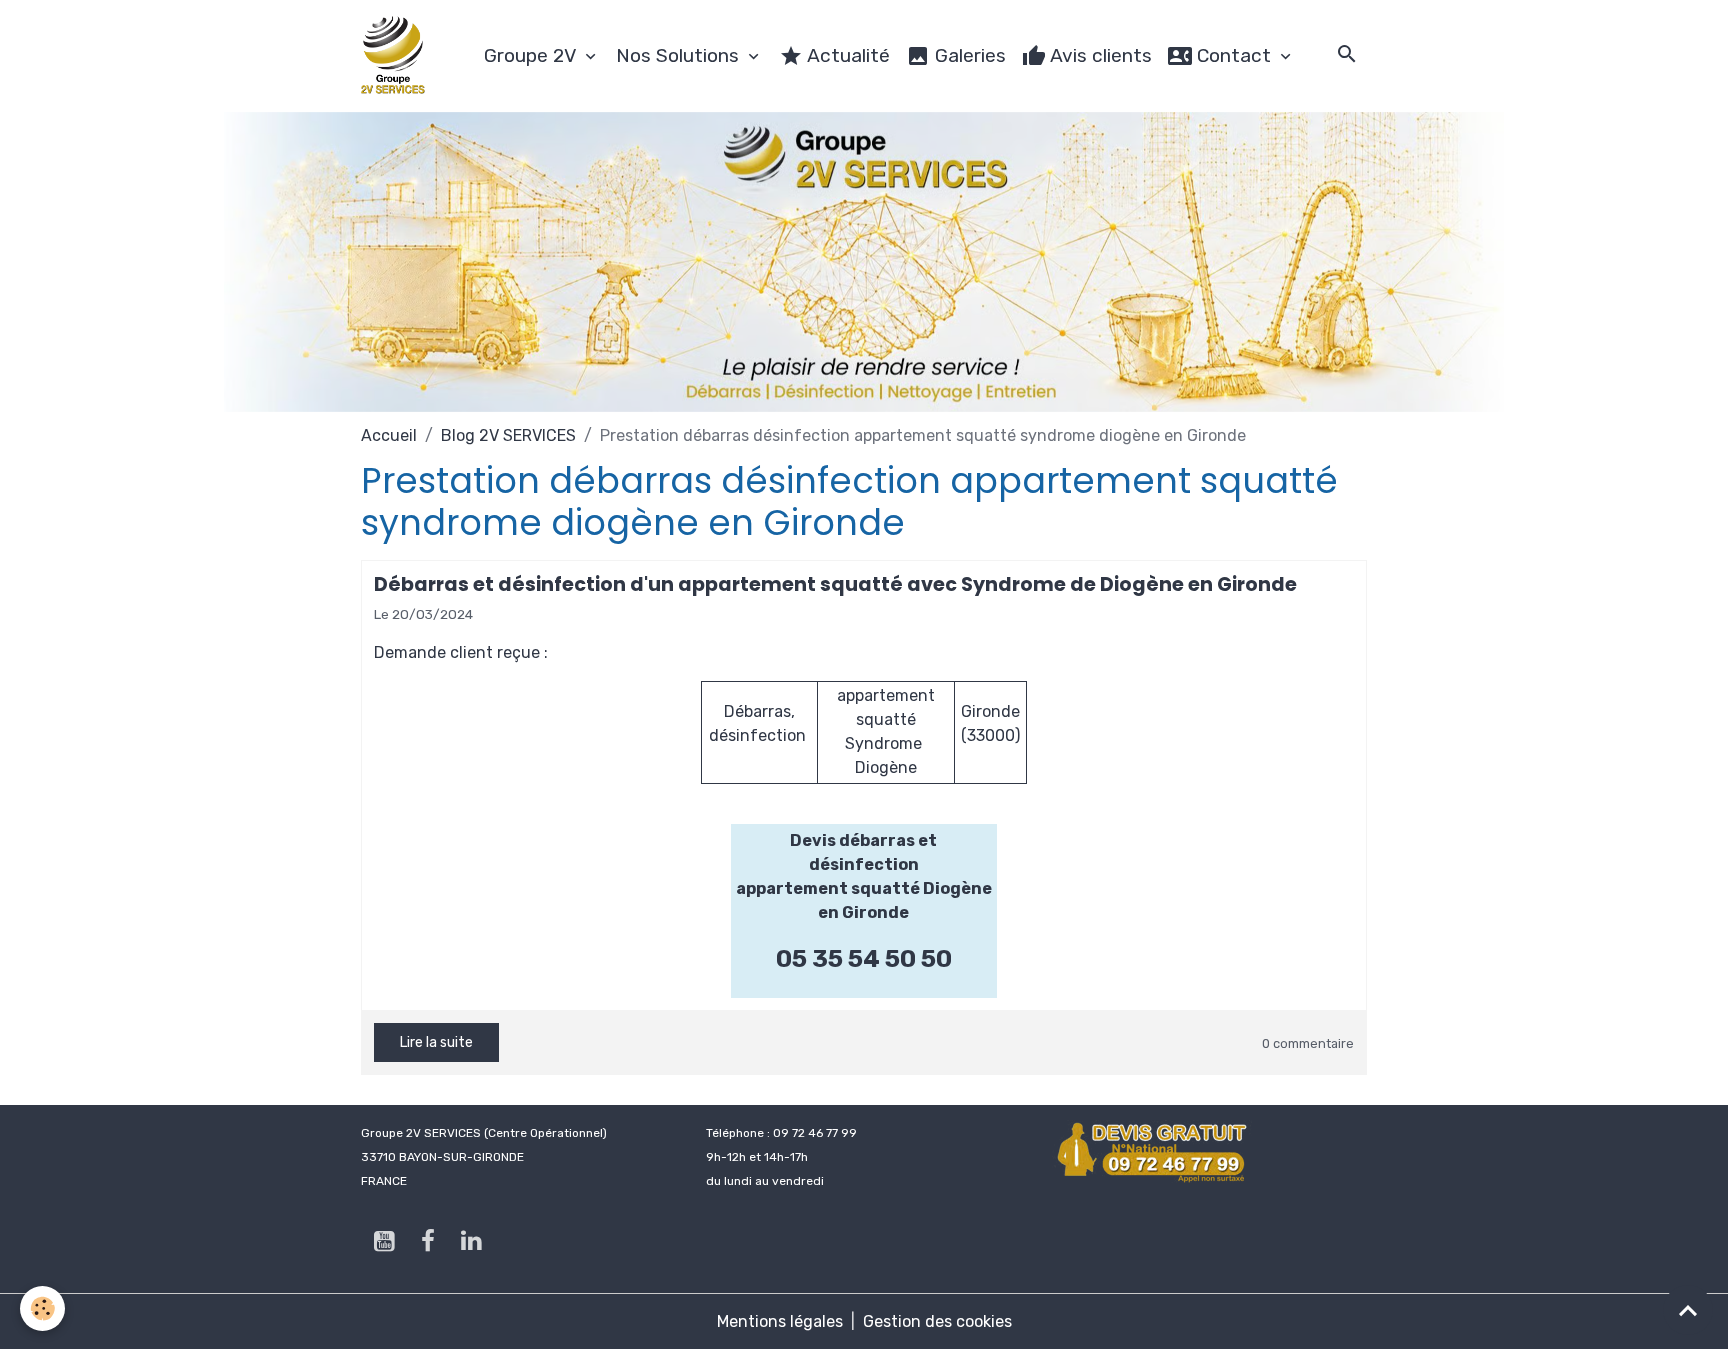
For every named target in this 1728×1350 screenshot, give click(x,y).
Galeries (968, 55)
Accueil (389, 435)
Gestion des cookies (937, 1321)
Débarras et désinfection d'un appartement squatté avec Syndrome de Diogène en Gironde (835, 584)
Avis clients (1099, 55)
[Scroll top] (1688, 1310)
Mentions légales (780, 1321)
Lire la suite (436, 1042)
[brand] (397, 56)
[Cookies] (42, 1308)
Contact (1234, 55)
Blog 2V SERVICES (508, 435)
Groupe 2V (532, 55)
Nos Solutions (680, 55)
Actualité (846, 55)
